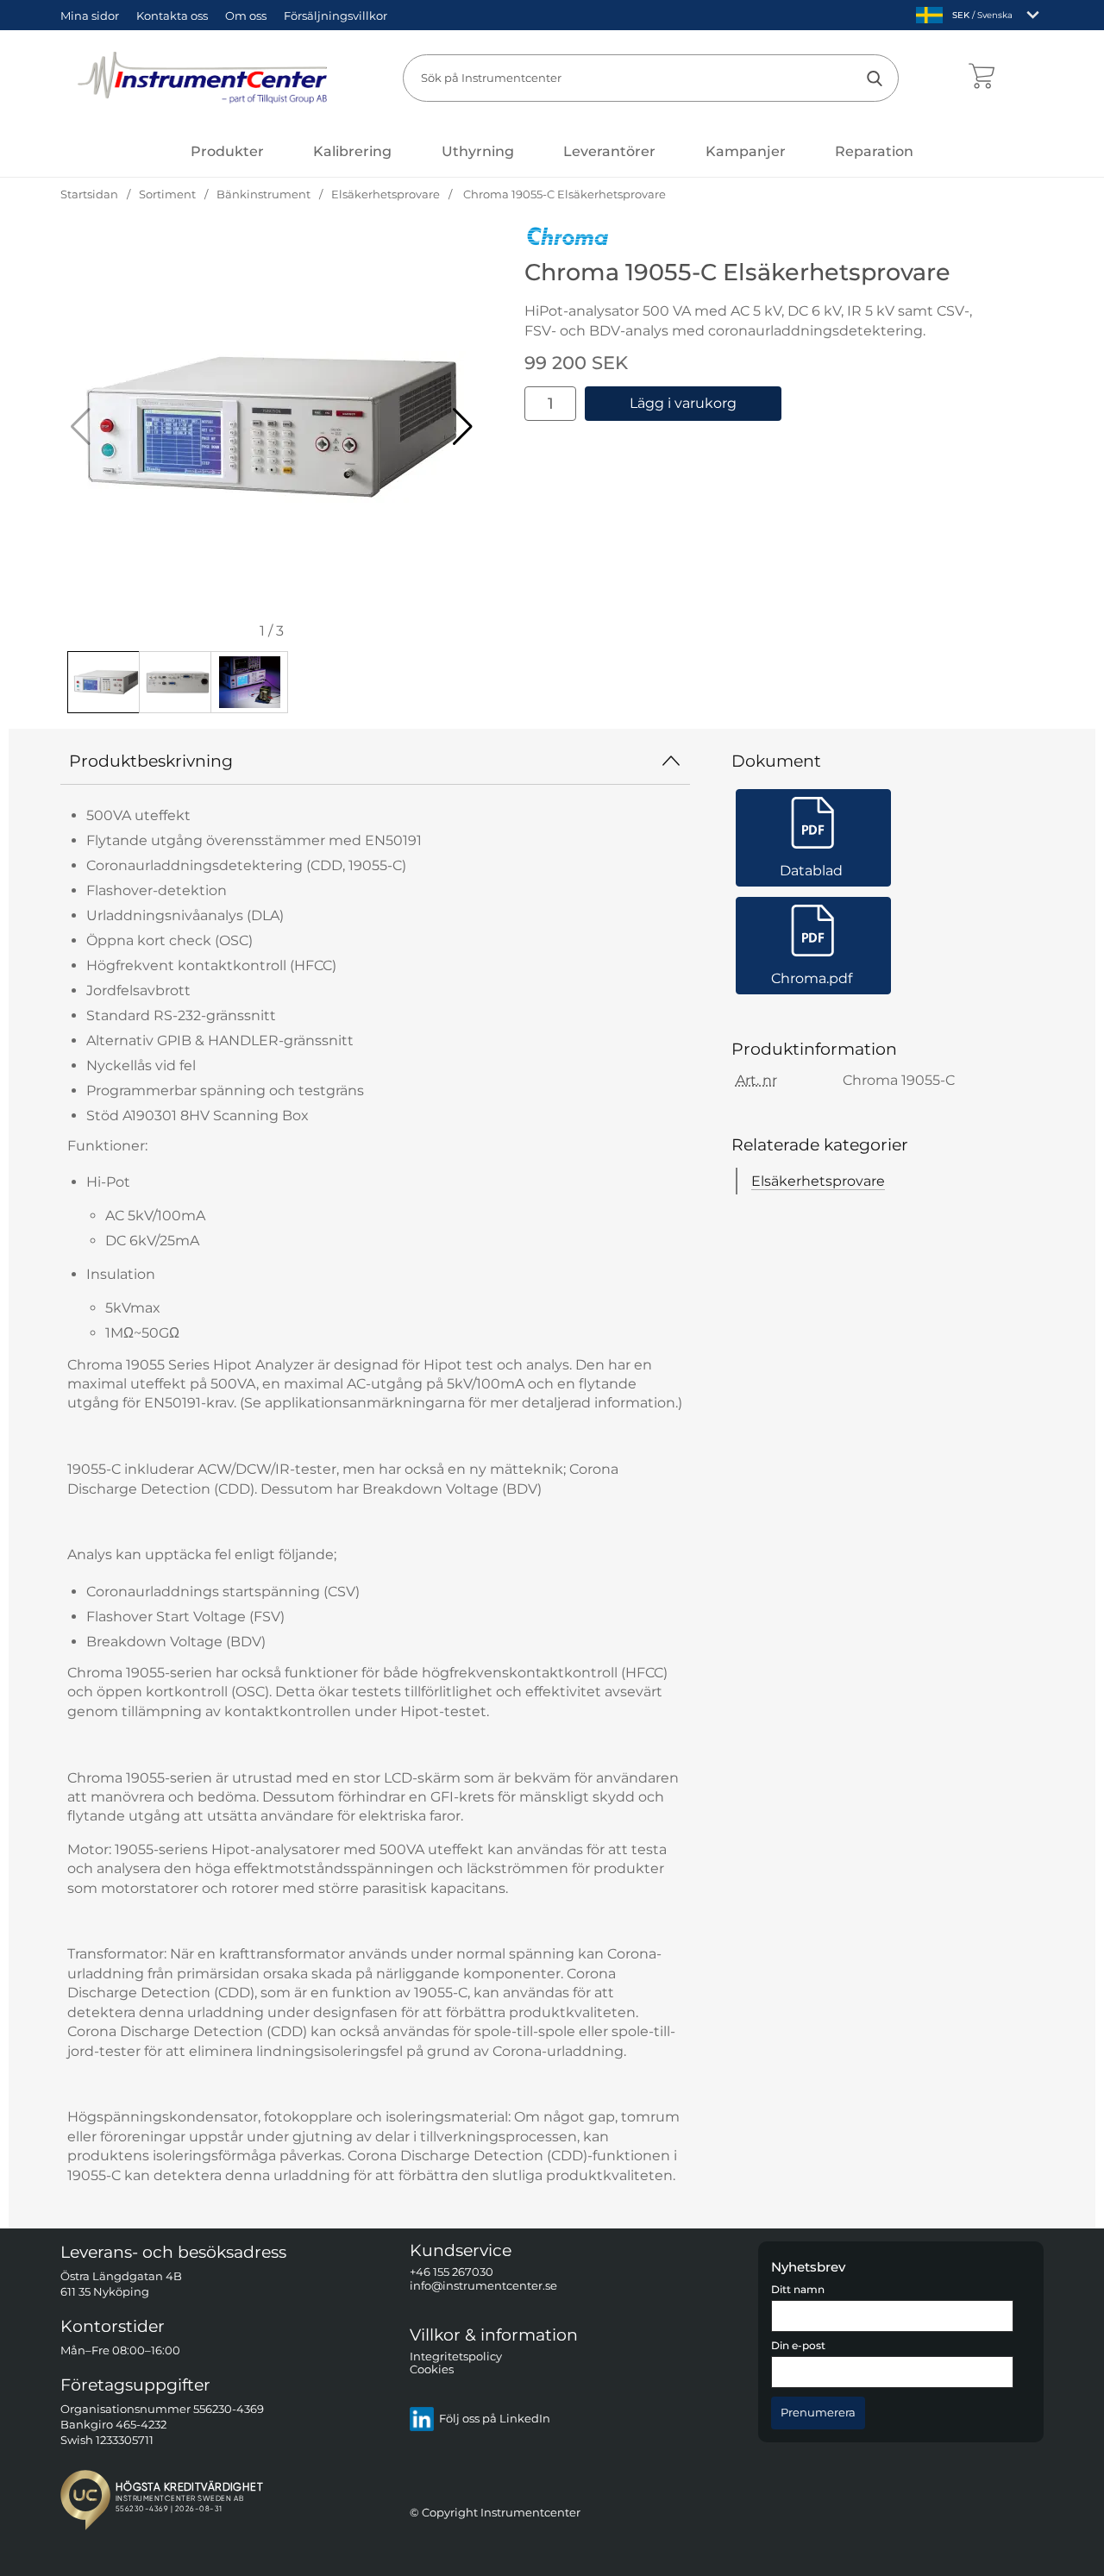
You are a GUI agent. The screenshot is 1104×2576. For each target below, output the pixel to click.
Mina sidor (90, 16)
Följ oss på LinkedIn (495, 2419)
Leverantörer (609, 151)
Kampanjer (746, 151)
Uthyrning (478, 151)
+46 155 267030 (452, 2273)
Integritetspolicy (456, 2357)
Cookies (432, 2370)
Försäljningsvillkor (336, 16)
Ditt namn (798, 2290)
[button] (463, 427)
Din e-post (798, 2347)
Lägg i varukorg (683, 403)
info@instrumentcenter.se (483, 2286)
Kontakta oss (172, 16)
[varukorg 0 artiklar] (981, 78)
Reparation (874, 151)
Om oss (246, 16)
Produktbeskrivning (151, 761)
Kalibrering (352, 151)
